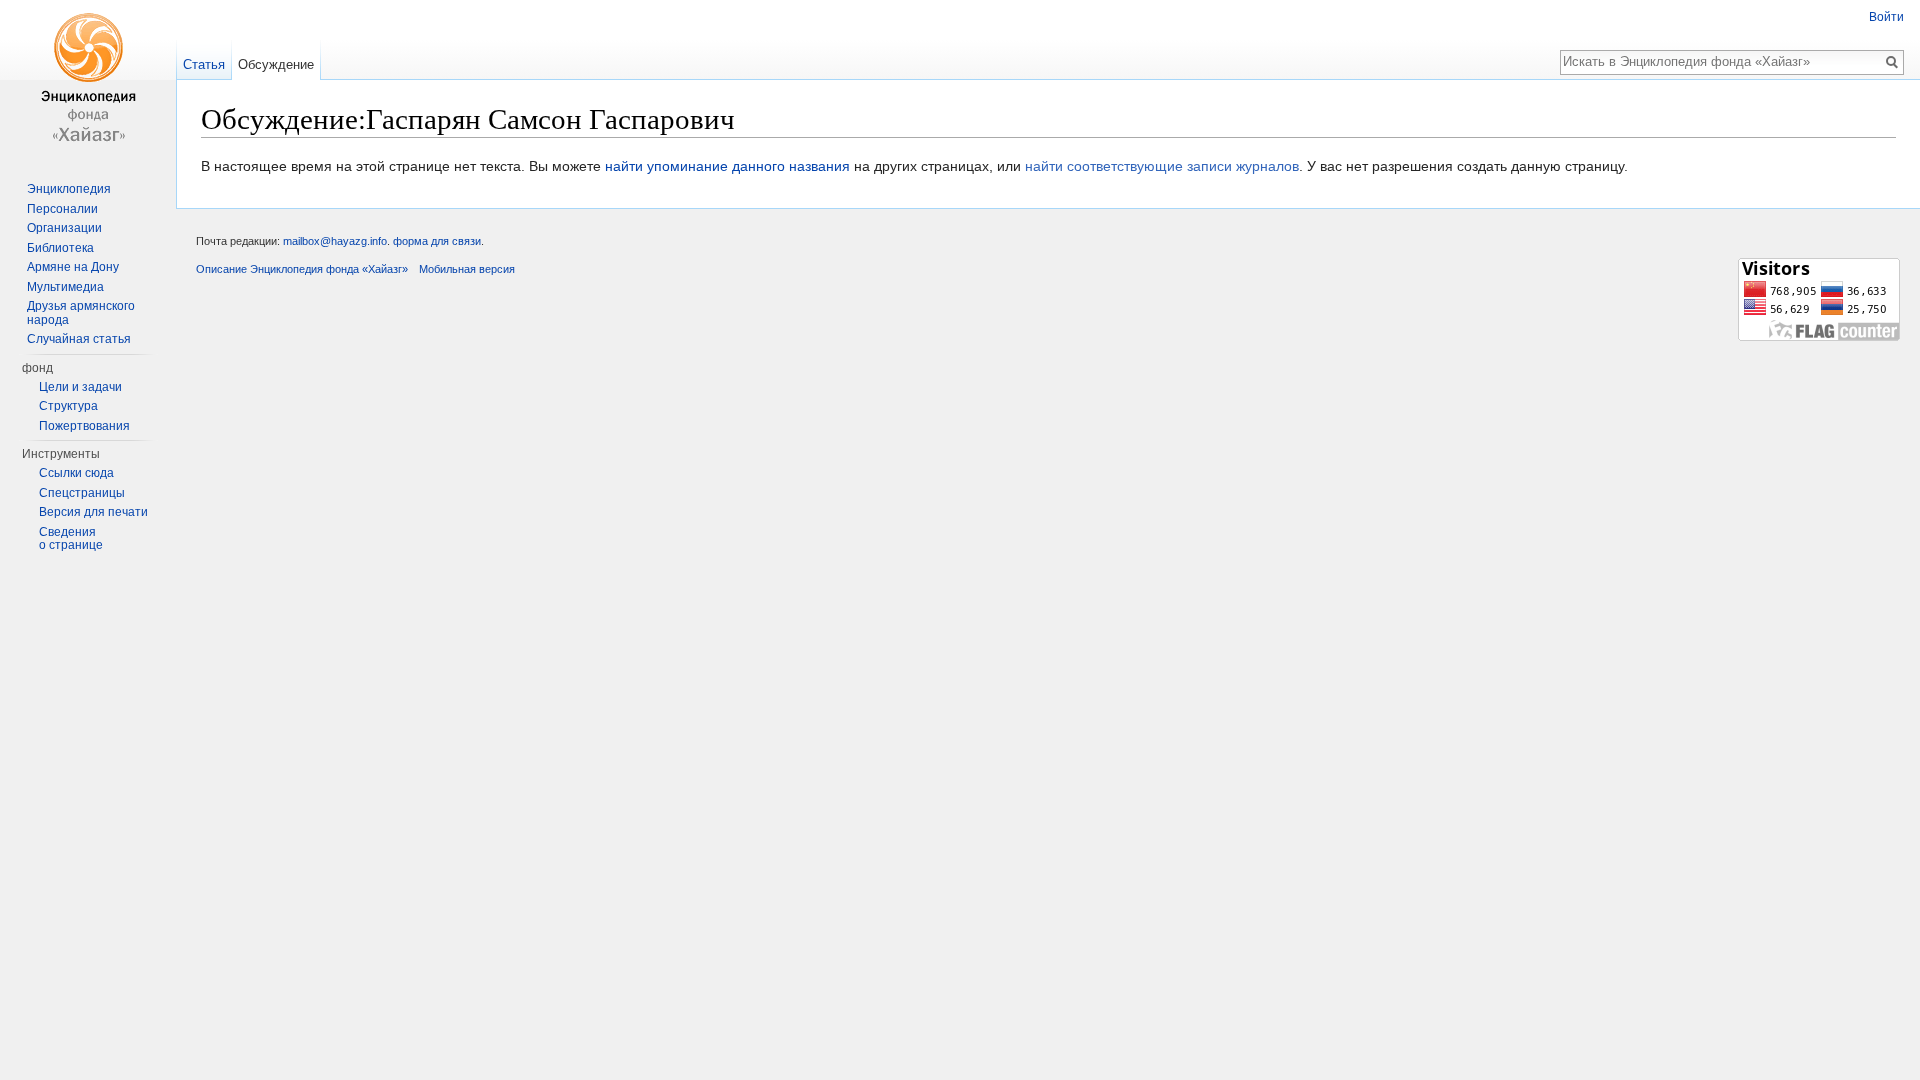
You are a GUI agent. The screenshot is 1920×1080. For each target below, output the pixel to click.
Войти (1886, 17)
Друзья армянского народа (81, 313)
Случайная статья (79, 339)
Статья (204, 64)
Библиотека (60, 248)
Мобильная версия (467, 269)
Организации (64, 228)
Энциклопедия (69, 189)
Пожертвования (84, 426)
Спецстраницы (82, 493)
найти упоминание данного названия (727, 166)
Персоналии (62, 209)
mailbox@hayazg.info (335, 241)
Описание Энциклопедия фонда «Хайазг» (302, 269)
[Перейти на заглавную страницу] (88, 80)
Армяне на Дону (73, 267)
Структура (68, 406)
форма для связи (437, 241)
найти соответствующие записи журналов (1162, 166)
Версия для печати (93, 512)
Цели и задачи (80, 387)
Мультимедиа (65, 287)
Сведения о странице (71, 539)
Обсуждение (276, 64)
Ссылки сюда (76, 473)
